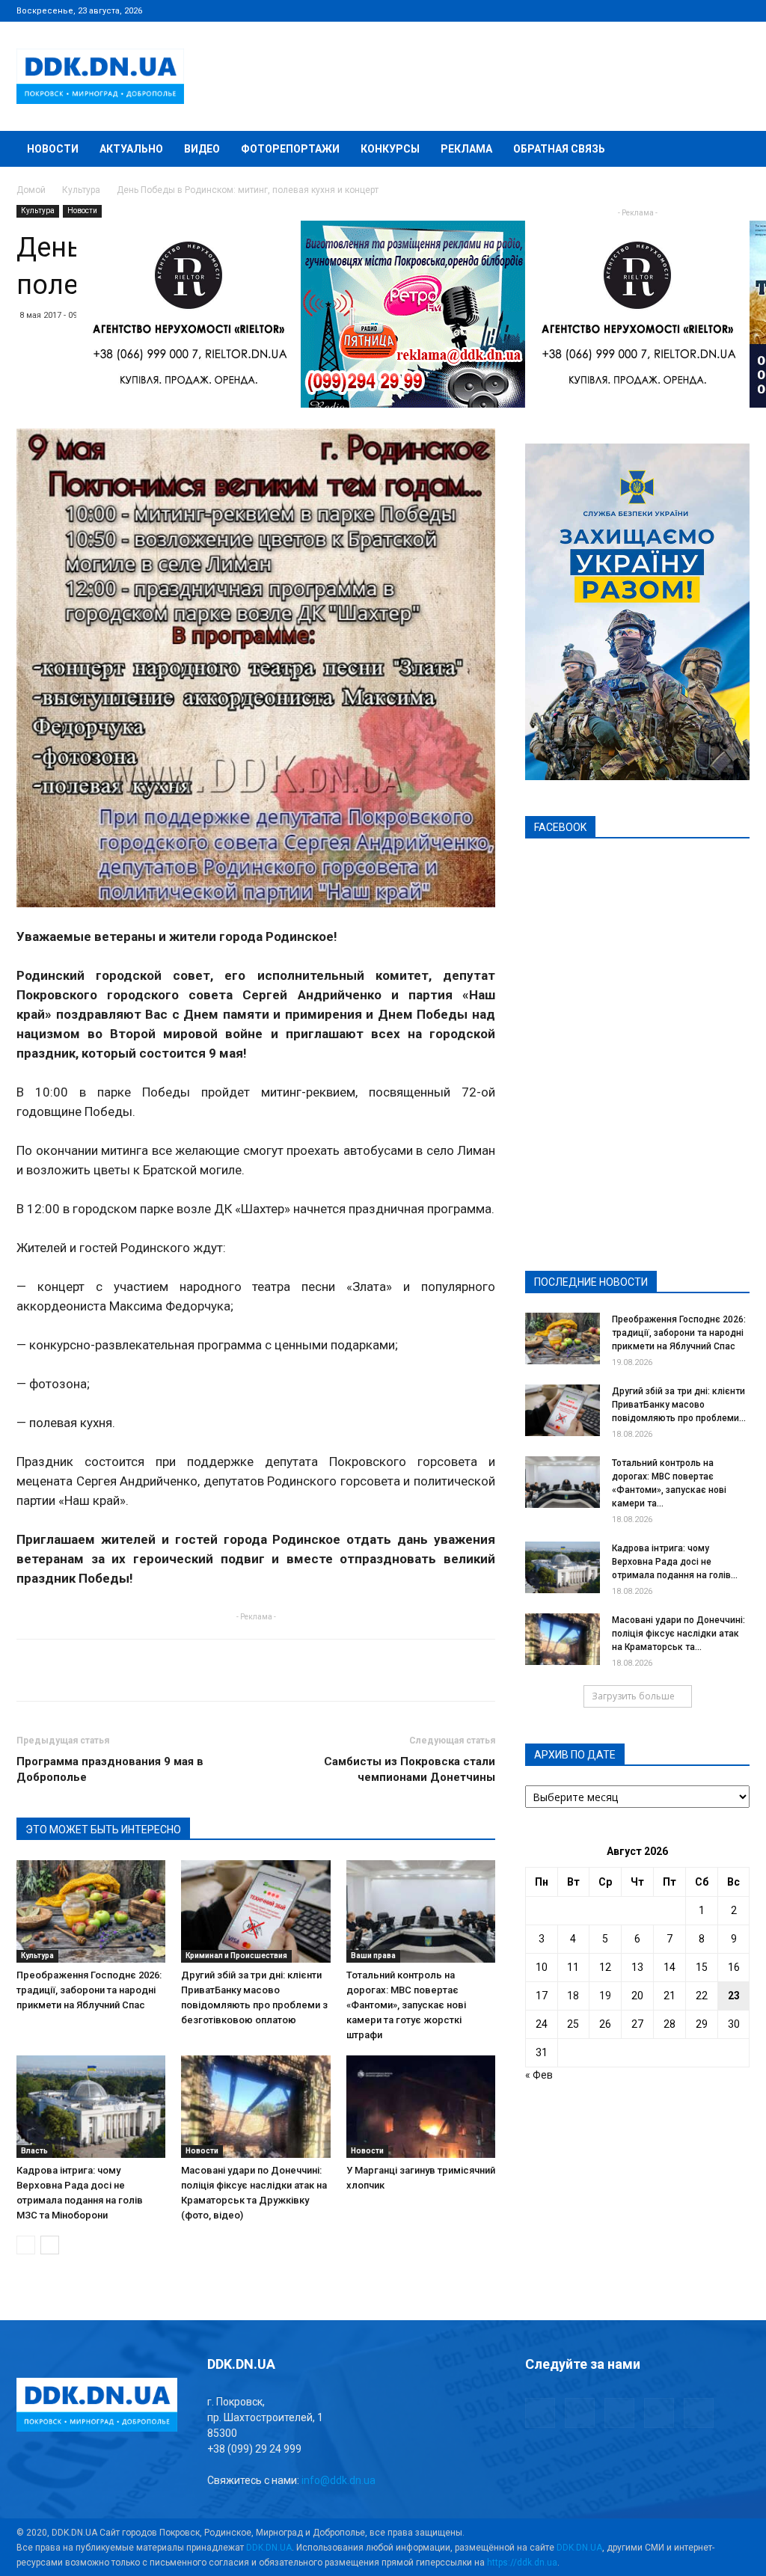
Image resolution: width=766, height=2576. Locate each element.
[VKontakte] (714, 10)
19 (605, 1996)
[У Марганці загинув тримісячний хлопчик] (421, 2107)
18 (573, 1996)
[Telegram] (664, 10)
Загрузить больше (633, 1696)
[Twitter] (689, 10)
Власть (34, 2151)
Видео (202, 149)
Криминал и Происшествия (236, 1956)
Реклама (466, 149)
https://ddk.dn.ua (522, 2563)
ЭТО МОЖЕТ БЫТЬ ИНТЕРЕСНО (103, 1830)
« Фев (539, 2075)
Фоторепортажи (290, 149)
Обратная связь (559, 149)
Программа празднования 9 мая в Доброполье (110, 1769)
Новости (53, 149)
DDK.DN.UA (269, 2548)
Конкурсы (390, 149)
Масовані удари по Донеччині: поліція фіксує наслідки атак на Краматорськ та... (678, 1634)
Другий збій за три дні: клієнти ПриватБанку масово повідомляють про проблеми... (679, 1405)
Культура (81, 190)
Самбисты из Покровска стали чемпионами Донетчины (410, 1769)
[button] (732, 150)
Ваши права (373, 1956)
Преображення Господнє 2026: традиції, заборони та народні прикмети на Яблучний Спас (89, 1990)
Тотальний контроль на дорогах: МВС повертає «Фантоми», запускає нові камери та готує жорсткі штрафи (406, 2005)
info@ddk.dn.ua (338, 2480)
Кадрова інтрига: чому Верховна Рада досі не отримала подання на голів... (675, 1562)
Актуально (131, 149)
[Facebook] (640, 10)
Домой (31, 190)
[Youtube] (738, 10)
